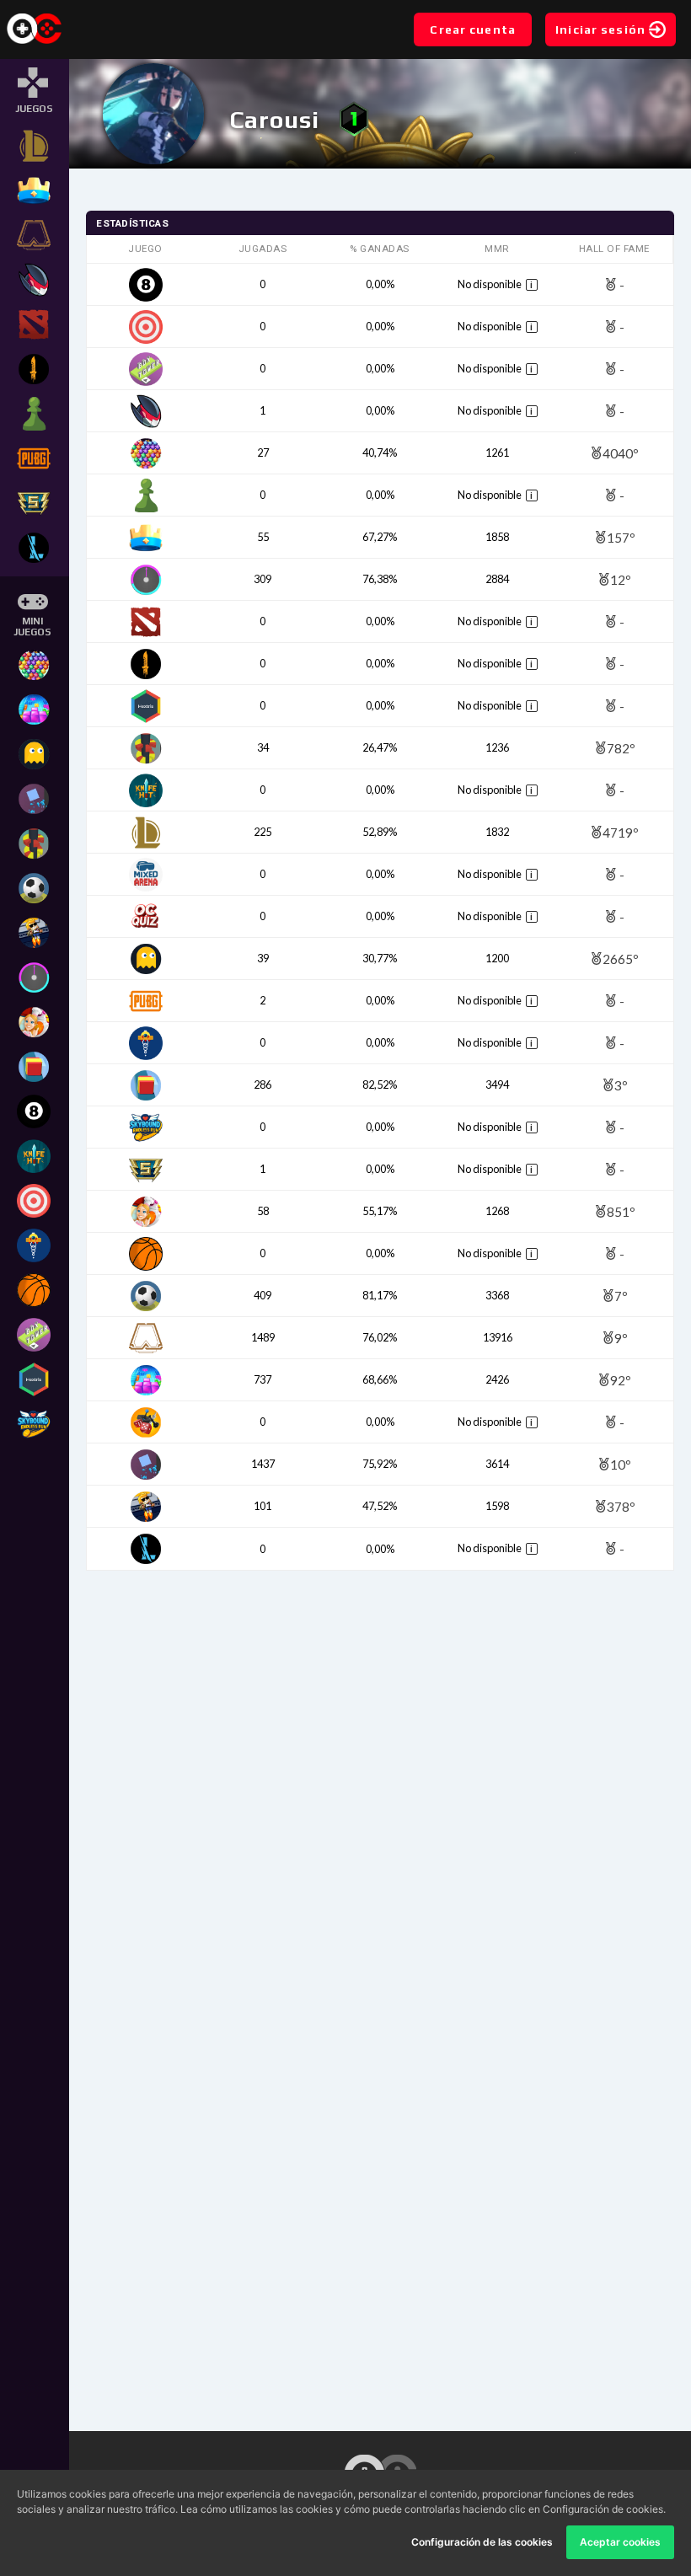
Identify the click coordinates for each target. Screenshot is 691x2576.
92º (621, 1380)
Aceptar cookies (620, 2542)
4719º (621, 832)
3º (621, 1085)
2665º (621, 959)
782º (621, 748)
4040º (621, 453)
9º (621, 1338)
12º (621, 579)
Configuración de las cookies (482, 2542)
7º (621, 1296)
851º (621, 1211)
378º (621, 1506)
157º (621, 537)
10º (621, 1464)
